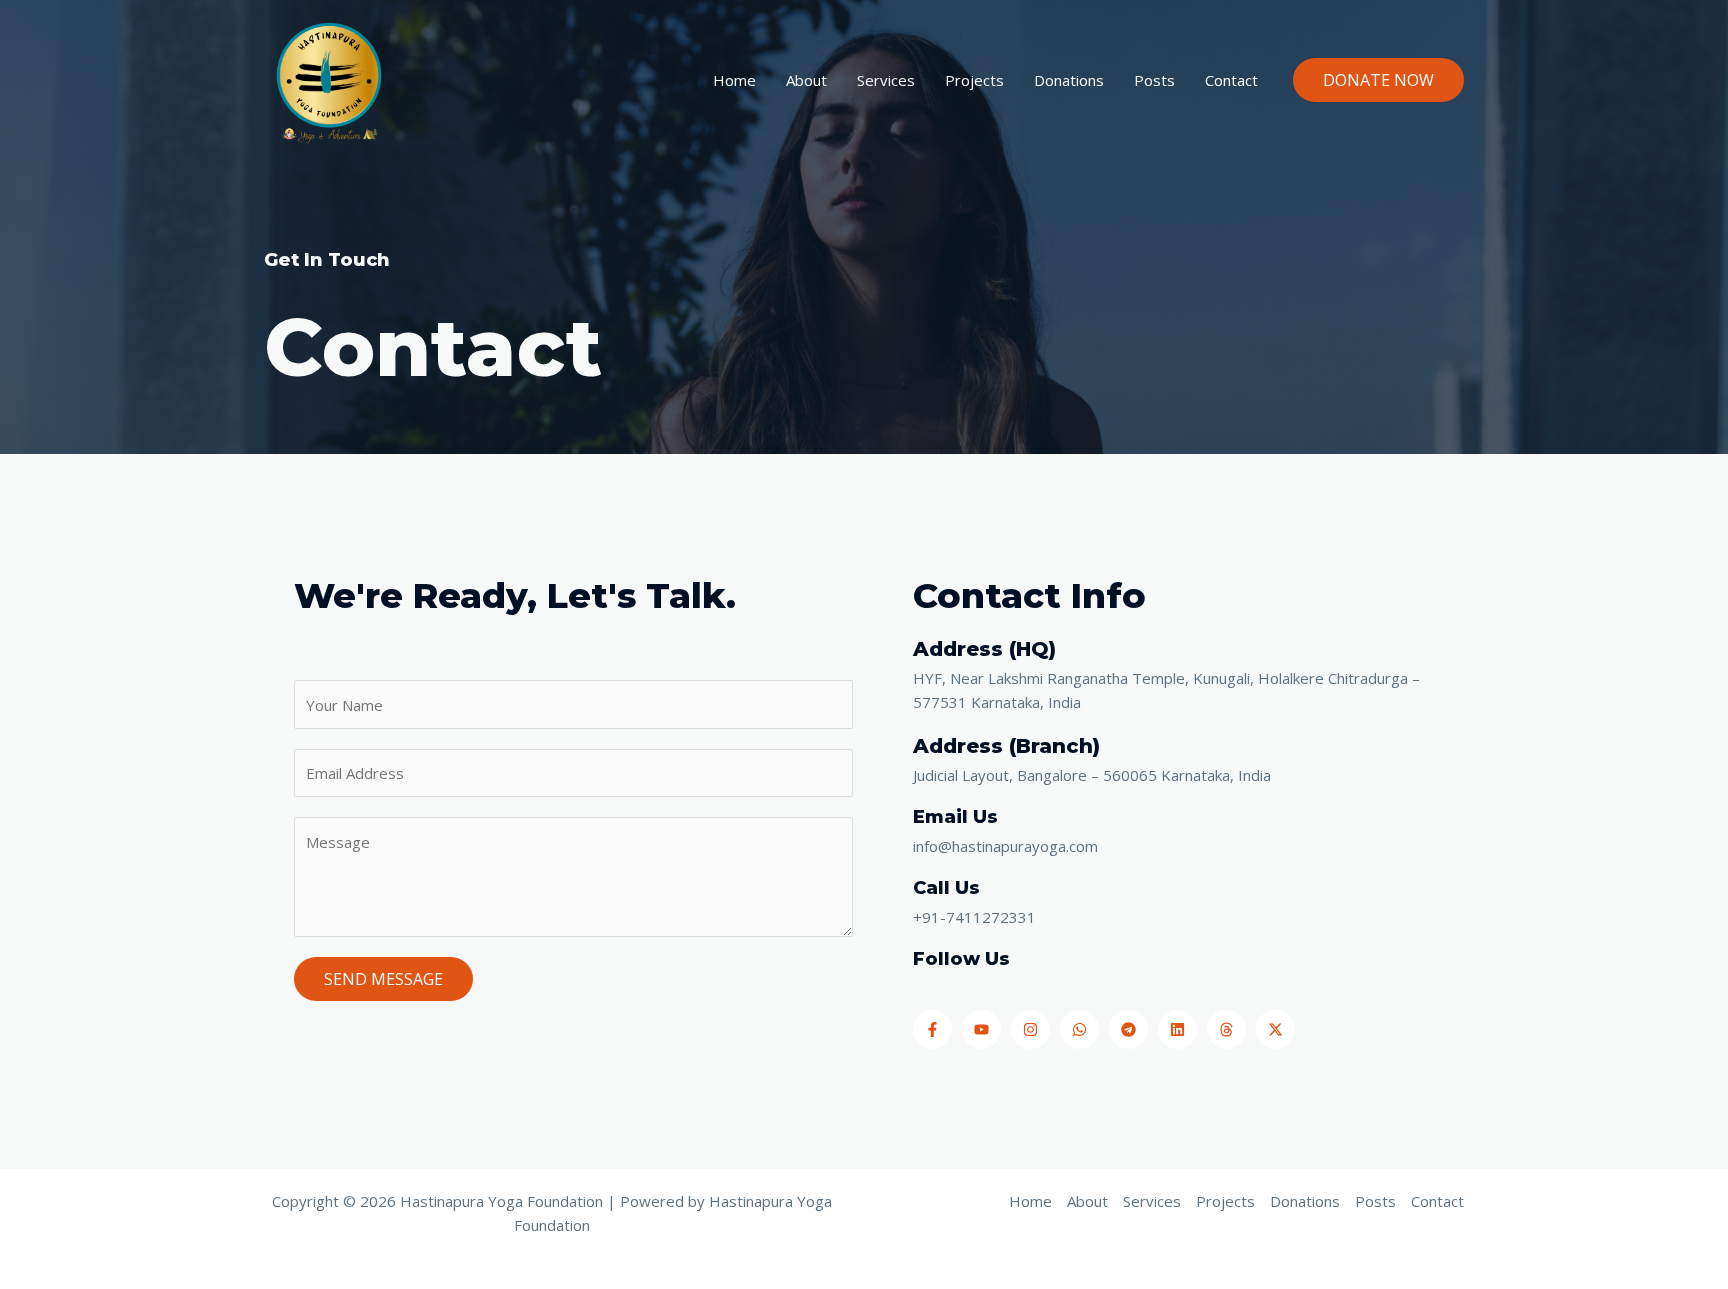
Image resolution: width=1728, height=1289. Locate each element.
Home (734, 80)
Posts (1154, 80)
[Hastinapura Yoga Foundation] (328, 78)
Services (886, 80)
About (806, 80)
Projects (974, 80)
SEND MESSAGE (383, 979)
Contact (1231, 80)
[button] (1378, 80)
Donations (1069, 80)
